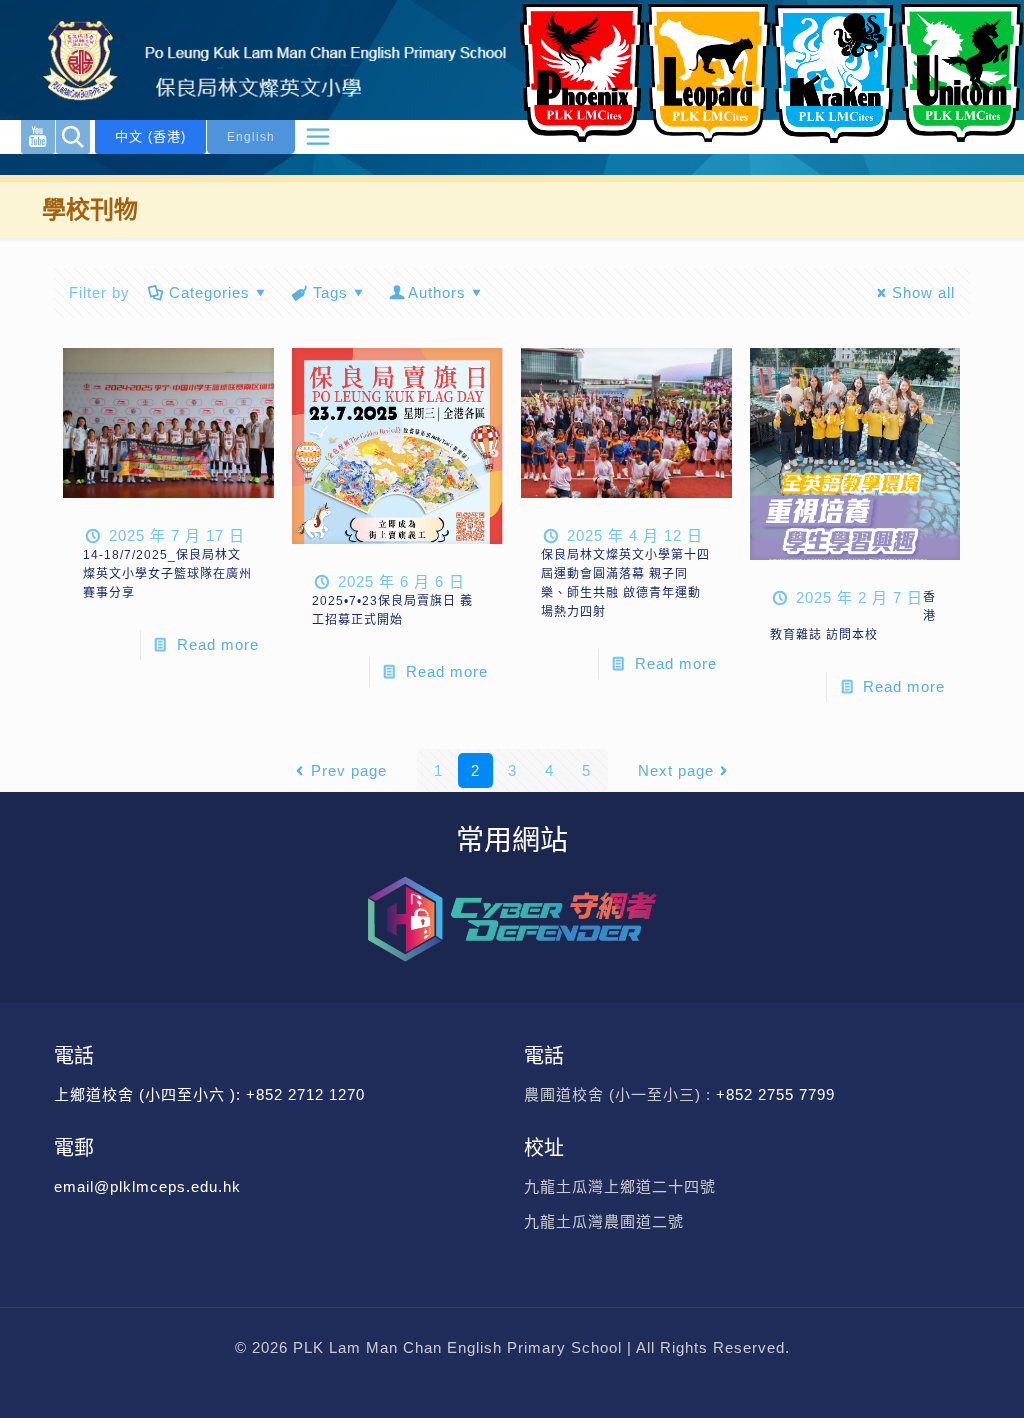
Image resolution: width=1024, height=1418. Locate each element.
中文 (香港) (150, 136)
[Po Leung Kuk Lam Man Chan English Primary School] (258, 60)
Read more (218, 644)
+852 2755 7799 (778, 1094)
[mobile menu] (318, 137)
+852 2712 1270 (305, 1094)
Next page (676, 770)
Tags (330, 292)
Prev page (349, 770)
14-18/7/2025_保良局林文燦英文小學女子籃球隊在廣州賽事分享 (167, 574)
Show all (923, 292)
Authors (437, 292)
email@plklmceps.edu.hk (147, 1186)
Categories (209, 292)
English (251, 137)
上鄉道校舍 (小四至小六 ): (150, 1094)
